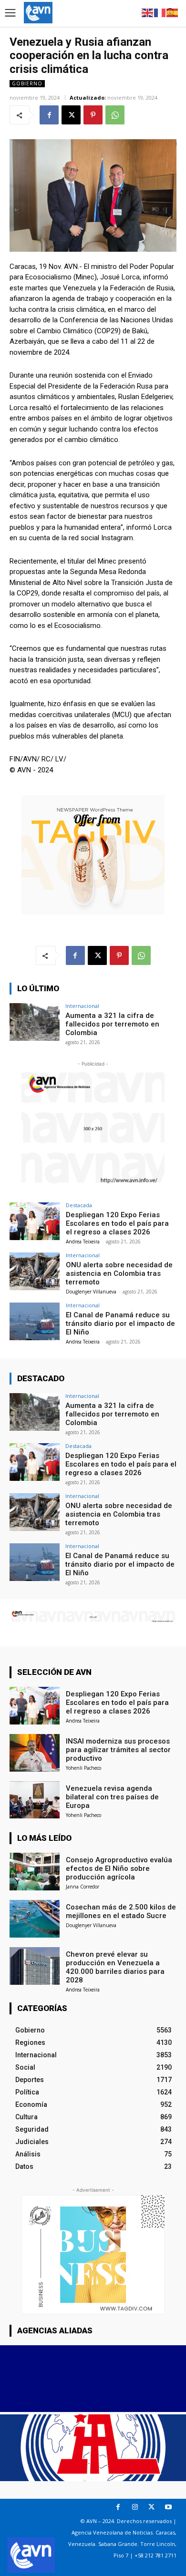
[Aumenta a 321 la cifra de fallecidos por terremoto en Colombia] (35, 1022)
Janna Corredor (83, 1887)
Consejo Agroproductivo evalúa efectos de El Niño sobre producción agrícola (119, 1868)
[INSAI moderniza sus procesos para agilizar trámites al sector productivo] (35, 1753)
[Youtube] (168, 2507)
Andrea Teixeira (83, 1242)
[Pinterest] (93, 115)
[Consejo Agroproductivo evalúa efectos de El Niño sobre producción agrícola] (35, 1872)
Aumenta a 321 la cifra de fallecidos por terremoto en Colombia (112, 1024)
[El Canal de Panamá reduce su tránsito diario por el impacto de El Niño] (35, 1321)
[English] (148, 12)
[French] (160, 12)
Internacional (82, 1006)
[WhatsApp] (115, 115)
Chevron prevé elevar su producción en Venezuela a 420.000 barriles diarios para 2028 (115, 1967)
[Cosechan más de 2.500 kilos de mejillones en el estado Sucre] (35, 1919)
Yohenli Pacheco (83, 1768)
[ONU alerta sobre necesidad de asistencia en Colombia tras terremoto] (35, 1271)
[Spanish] (173, 12)
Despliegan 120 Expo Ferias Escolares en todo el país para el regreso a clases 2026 (117, 1223)
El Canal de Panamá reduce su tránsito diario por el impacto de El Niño (120, 1324)
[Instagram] (135, 2507)
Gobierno (27, 83)
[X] (71, 115)
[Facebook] (49, 115)
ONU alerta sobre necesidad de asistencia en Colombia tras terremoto (119, 1273)
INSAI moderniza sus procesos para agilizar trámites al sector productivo (118, 1750)
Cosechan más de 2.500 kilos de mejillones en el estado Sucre (121, 1911)
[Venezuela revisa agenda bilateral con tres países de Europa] (35, 1800)
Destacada (79, 1205)
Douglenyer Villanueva (91, 1292)
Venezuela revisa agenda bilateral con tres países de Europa (112, 1797)
